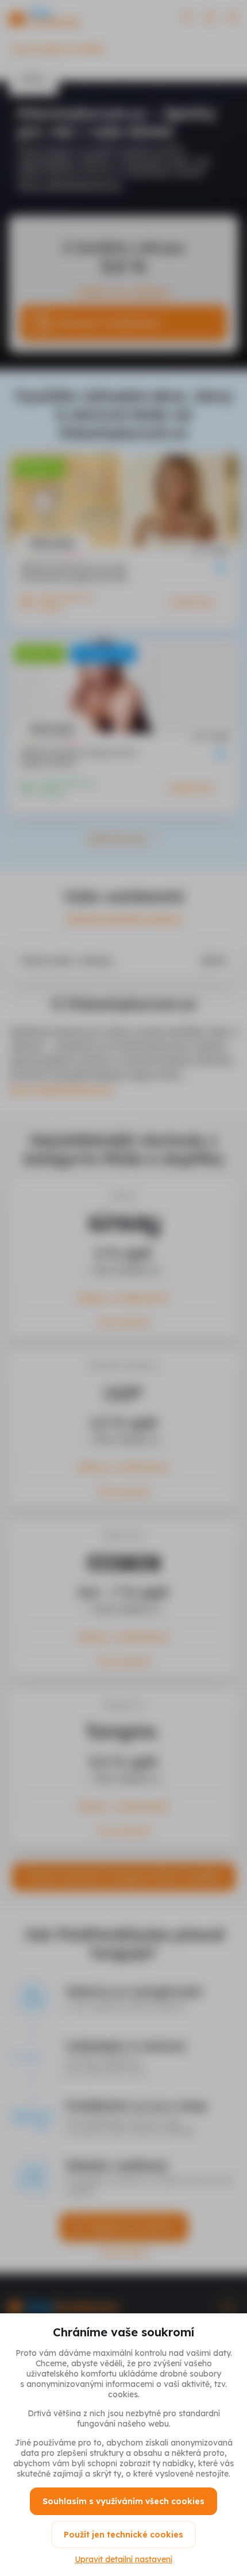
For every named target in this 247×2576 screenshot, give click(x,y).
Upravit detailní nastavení (123, 2559)
